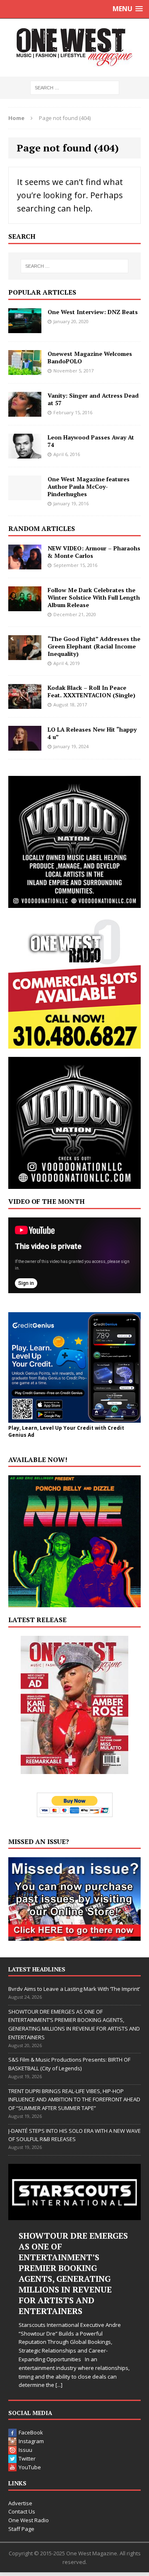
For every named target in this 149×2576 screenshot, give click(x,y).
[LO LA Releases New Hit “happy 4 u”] (25, 746)
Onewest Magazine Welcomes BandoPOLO (90, 357)
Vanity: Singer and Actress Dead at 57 (93, 399)
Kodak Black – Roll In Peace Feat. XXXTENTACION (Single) (91, 691)
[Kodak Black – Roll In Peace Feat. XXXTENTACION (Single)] (25, 704)
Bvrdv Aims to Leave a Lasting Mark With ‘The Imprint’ (74, 1989)
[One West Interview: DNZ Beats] (25, 328)
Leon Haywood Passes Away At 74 (91, 441)
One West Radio (29, 2520)
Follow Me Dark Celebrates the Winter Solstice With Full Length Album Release (94, 597)
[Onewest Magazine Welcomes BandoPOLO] (25, 370)
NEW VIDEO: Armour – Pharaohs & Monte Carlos (94, 552)
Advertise (20, 2503)
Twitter (27, 2458)
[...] (59, 2385)
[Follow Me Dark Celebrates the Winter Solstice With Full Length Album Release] (25, 606)
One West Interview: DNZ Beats (93, 312)
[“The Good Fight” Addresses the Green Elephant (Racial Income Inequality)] (25, 655)
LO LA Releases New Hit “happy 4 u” (92, 733)
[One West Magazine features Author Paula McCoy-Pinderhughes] (25, 495)
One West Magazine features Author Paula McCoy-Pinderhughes (89, 486)
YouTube (30, 2467)
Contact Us (22, 2511)
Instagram (31, 2441)
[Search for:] (75, 87)
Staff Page (21, 2529)
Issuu (25, 2450)
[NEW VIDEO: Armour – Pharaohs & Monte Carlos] (25, 564)
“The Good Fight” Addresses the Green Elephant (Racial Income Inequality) (94, 646)
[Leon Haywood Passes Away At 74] (25, 453)
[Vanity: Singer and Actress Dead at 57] (25, 412)
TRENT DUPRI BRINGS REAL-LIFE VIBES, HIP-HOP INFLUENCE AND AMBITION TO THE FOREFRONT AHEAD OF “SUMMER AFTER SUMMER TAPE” (74, 2100)
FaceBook (31, 2432)
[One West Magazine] (74, 48)
